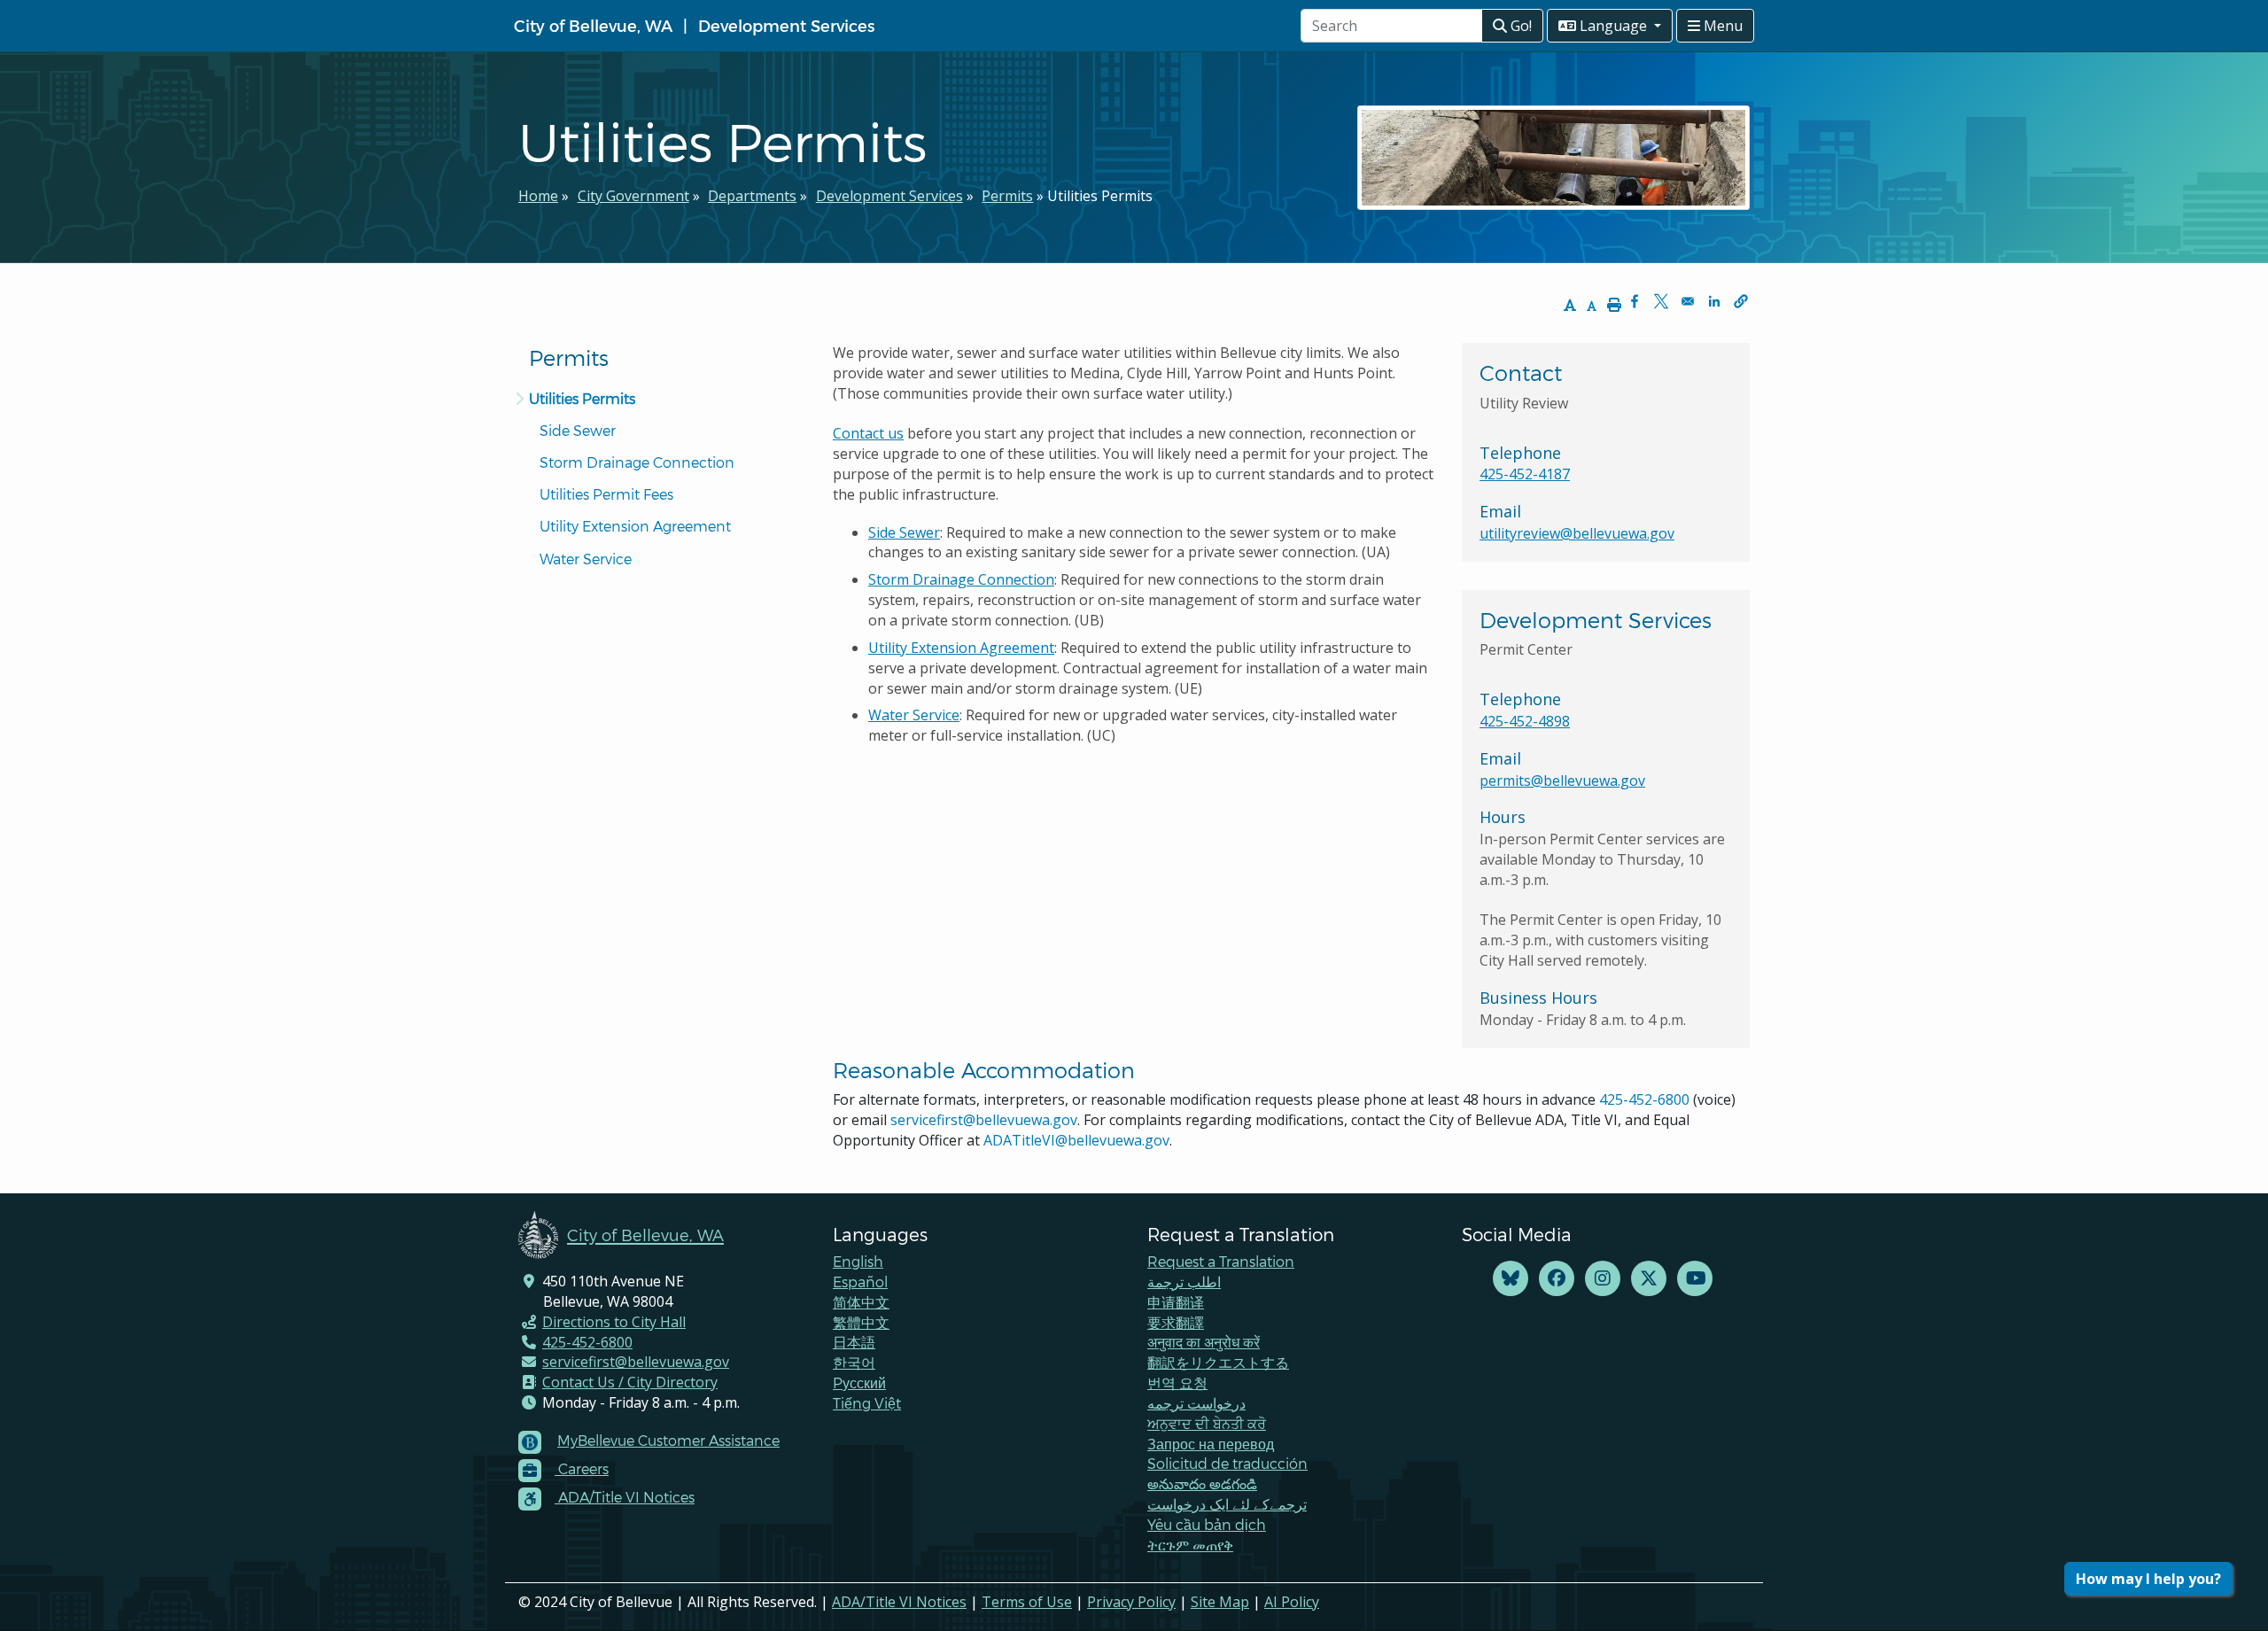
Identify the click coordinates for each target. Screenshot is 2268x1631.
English (858, 1261)
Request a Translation (1221, 1261)
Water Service (586, 559)
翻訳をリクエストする (1218, 1362)
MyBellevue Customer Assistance (668, 1440)
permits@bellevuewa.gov (1562, 781)
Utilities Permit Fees (606, 494)
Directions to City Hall (614, 1322)
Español (860, 1281)
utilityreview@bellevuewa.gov (1577, 533)
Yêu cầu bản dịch (1207, 1524)
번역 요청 (1177, 1382)
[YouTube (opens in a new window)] (1695, 1279)
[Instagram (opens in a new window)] (1603, 1279)
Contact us (868, 433)
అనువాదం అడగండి (1202, 1483)
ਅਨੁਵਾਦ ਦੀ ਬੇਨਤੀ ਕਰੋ (1207, 1423)
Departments (752, 196)
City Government (633, 196)
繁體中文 (861, 1322)
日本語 (854, 1342)
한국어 (854, 1362)
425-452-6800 (1644, 1099)
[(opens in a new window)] (1511, 1279)
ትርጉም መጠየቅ (1190, 1545)
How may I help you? (2148, 1579)
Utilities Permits (582, 398)
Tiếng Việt (867, 1403)
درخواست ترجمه (1196, 1403)
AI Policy (1292, 1602)
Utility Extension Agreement (635, 526)
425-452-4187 (1525, 474)
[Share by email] (1688, 301)
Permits (1007, 196)
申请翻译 (1176, 1302)
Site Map (1220, 1602)
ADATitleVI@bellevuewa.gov (1076, 1140)
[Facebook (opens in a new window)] (1557, 1279)
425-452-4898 (1525, 721)
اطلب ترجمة (1184, 1281)
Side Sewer (578, 430)
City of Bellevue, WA (593, 25)
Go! (1519, 26)
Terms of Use (1027, 1602)
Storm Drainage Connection (637, 462)
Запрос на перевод (1211, 1444)
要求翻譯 (1176, 1322)
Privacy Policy (1131, 1602)
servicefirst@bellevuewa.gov (984, 1120)
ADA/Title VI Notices (899, 1602)
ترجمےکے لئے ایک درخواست (1227, 1504)
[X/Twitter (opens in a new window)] (1649, 1279)
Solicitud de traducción (1227, 1463)
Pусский (859, 1382)
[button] (1741, 301)
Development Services (786, 25)
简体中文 (861, 1302)
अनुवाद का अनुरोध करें (1204, 1342)
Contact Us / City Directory (630, 1382)
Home (538, 196)
